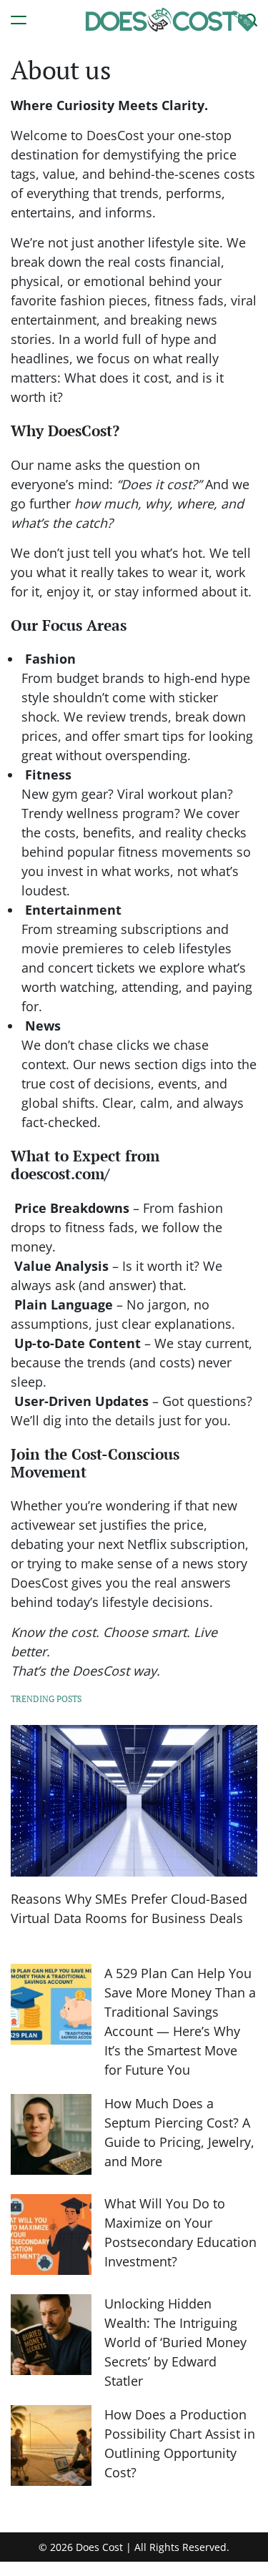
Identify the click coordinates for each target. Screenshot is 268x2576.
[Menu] (19, 20)
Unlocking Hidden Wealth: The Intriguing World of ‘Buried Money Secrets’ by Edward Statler (175, 2342)
